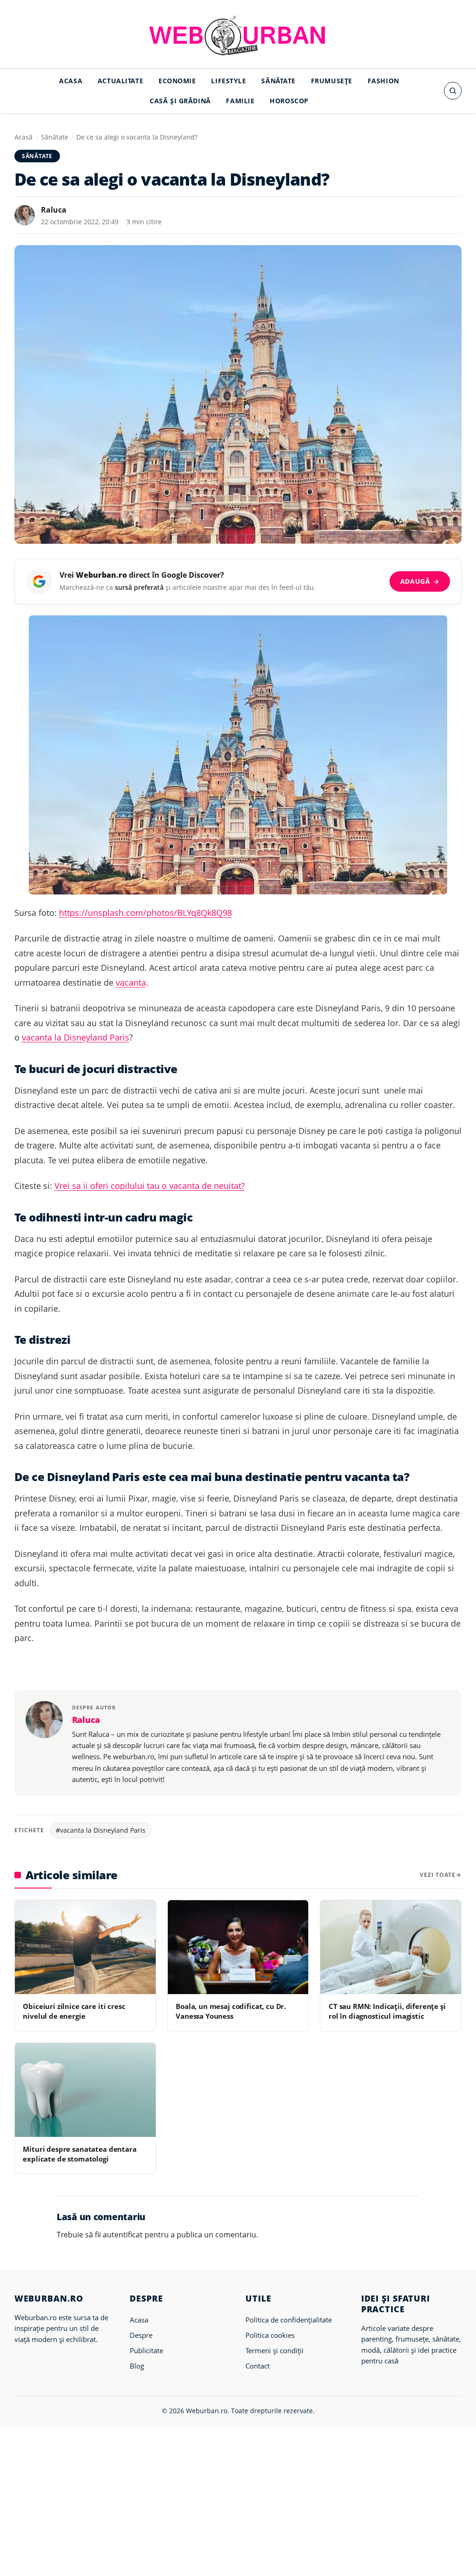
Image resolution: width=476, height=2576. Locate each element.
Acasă (23, 137)
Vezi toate (438, 1875)
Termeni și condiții (274, 2350)
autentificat (123, 2235)
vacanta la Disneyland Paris (76, 1037)
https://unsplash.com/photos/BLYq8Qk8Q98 (145, 913)
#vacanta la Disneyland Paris (101, 1830)
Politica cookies (270, 2335)
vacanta (131, 982)
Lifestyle (228, 81)
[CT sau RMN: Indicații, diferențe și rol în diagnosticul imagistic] (391, 1947)
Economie (177, 81)
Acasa (71, 81)
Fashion (383, 81)
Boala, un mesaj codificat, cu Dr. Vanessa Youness (231, 2011)
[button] (453, 91)
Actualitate (120, 81)
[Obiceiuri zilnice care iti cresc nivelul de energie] (85, 1947)
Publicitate (146, 2350)
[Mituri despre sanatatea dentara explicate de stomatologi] (85, 2090)
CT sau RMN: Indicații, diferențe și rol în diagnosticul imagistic (387, 2011)
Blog (137, 2366)
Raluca (54, 210)
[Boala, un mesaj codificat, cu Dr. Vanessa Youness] (238, 1947)
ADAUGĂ (420, 581)
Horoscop (289, 101)
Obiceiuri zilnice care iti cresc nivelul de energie (74, 2011)
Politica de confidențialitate (289, 2320)
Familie (240, 101)
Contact (258, 2366)
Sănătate (278, 81)
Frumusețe (332, 81)
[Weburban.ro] (238, 35)
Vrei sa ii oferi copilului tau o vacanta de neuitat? (150, 1186)
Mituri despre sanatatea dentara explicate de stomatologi (79, 2154)
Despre (141, 2335)
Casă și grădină (180, 101)
